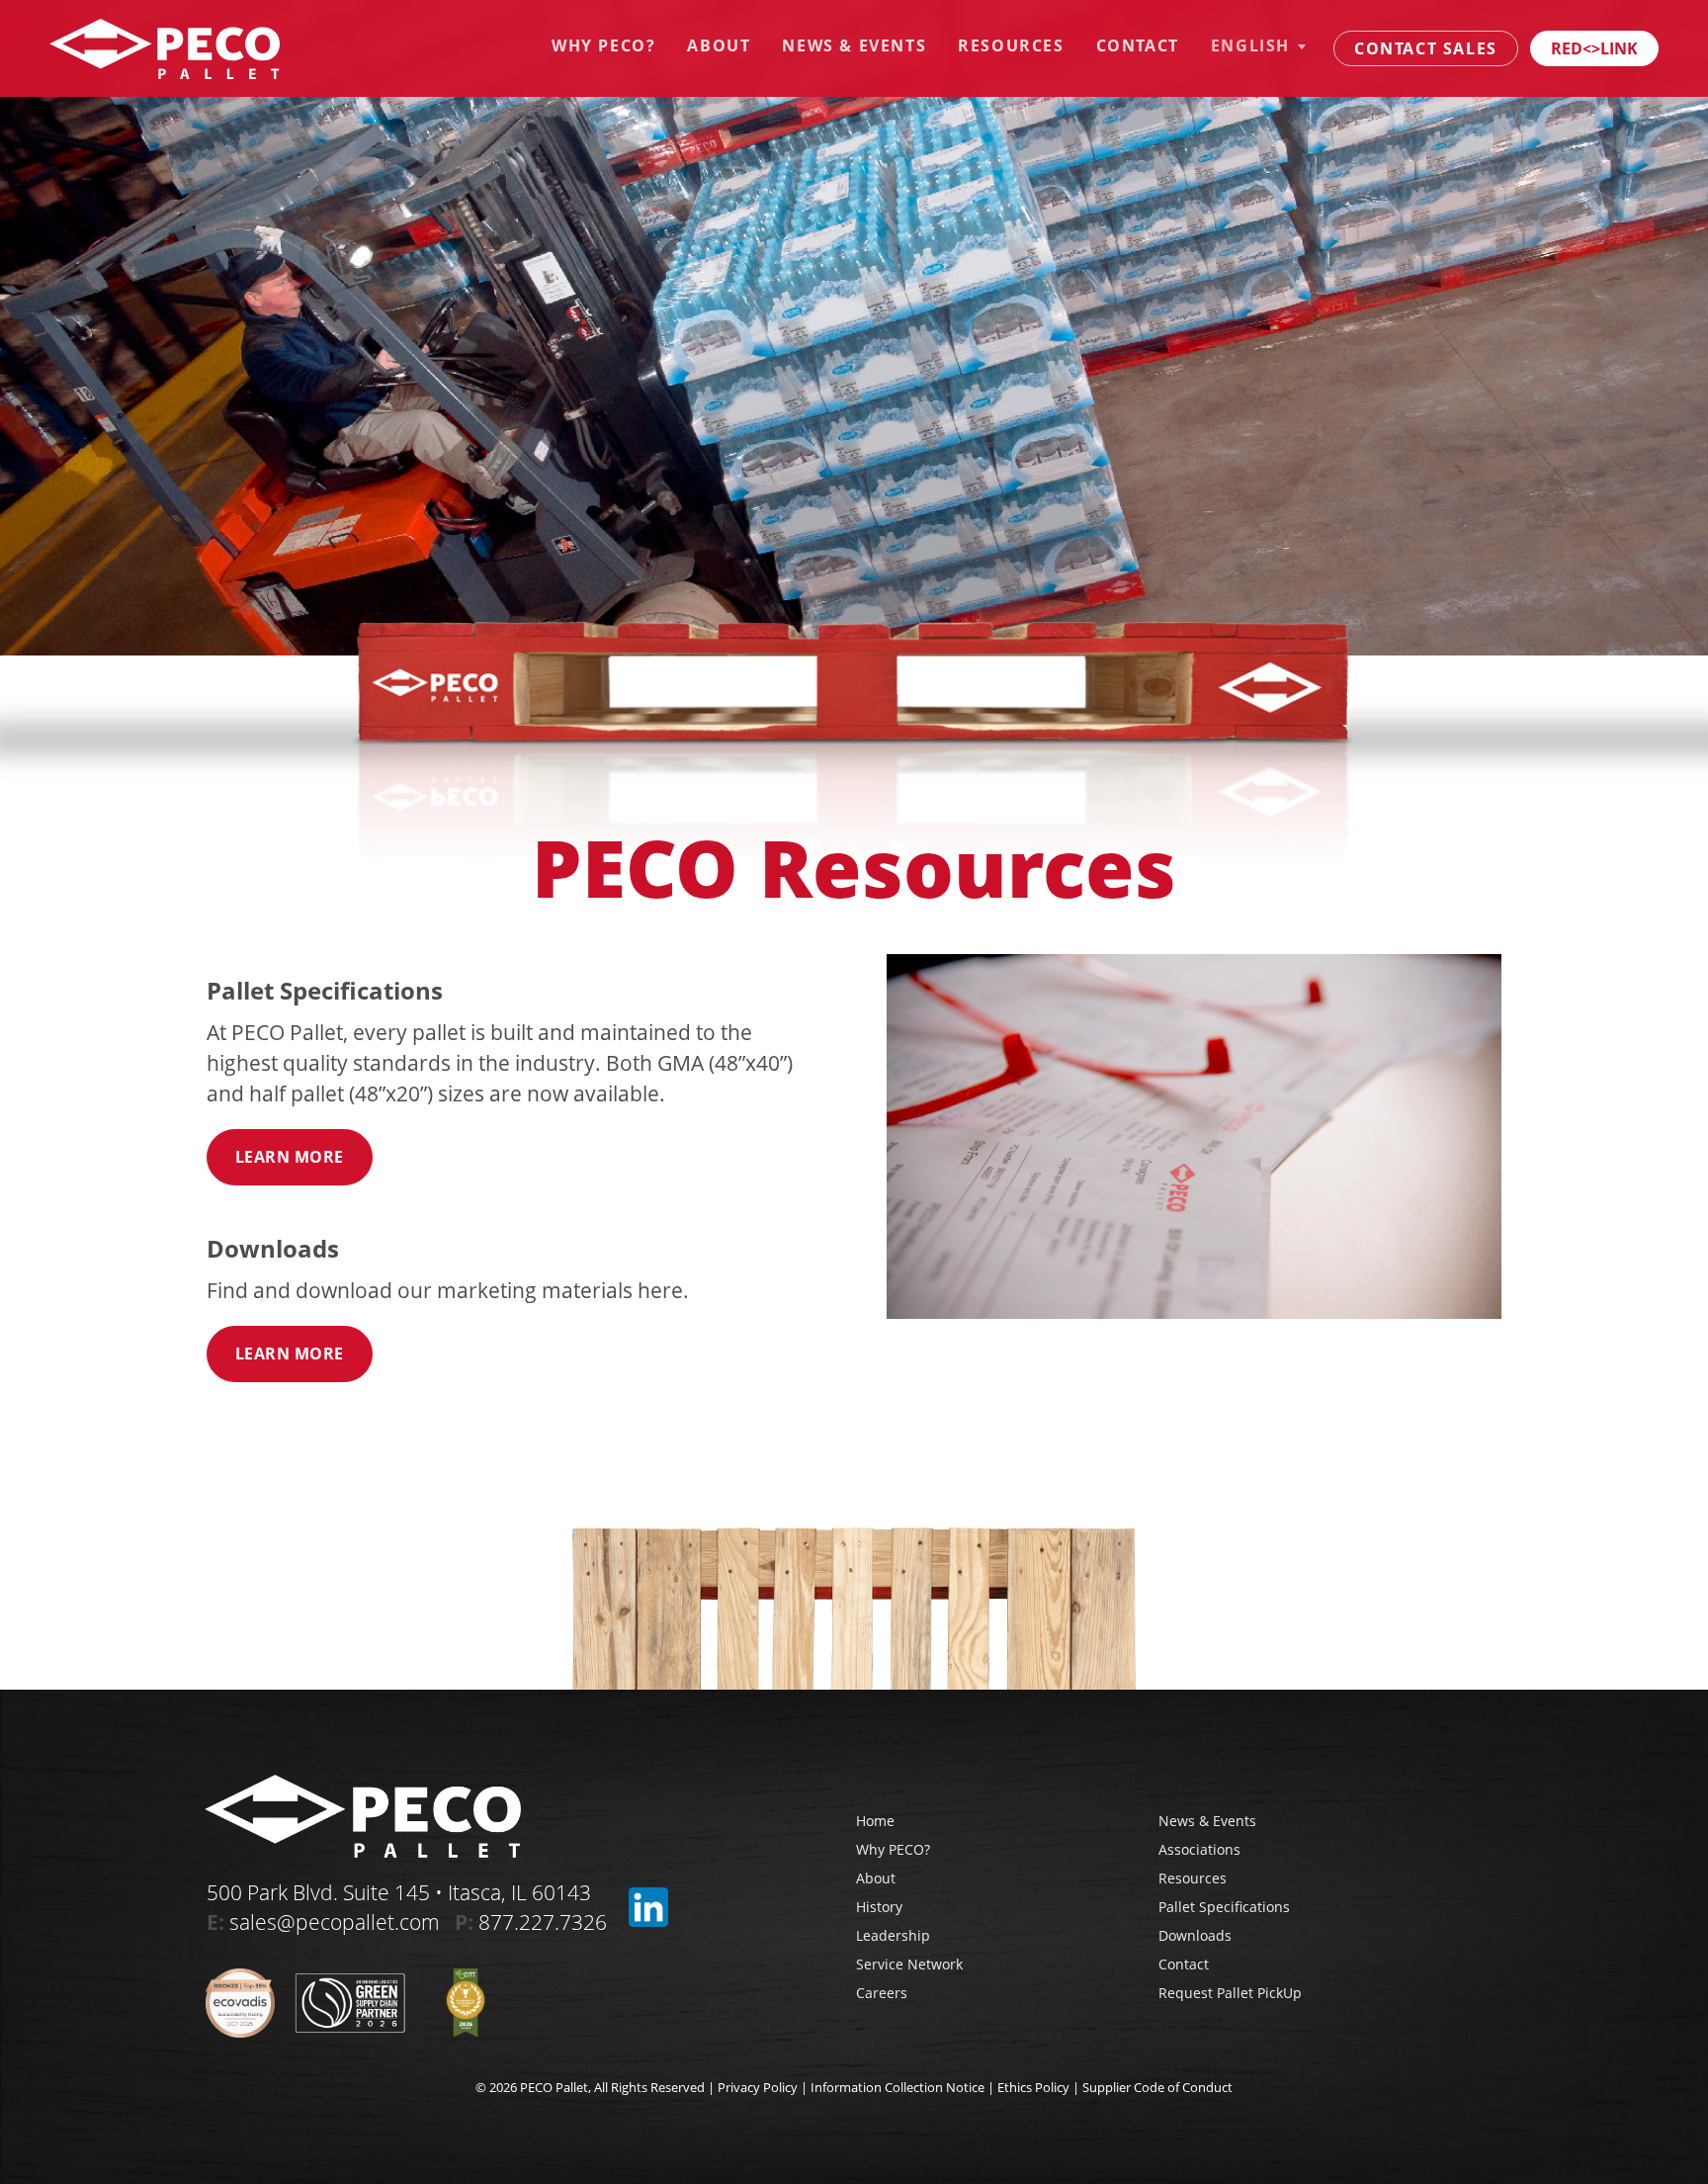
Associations (1199, 1849)
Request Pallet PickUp (1230, 1993)
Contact (1138, 45)
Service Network (909, 1964)
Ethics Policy (1033, 2087)
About (719, 45)
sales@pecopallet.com (335, 1922)
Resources (1011, 45)
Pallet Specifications (1224, 1907)
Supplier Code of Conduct (1157, 2087)
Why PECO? (603, 45)
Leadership (893, 1935)
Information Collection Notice (897, 2087)
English (1250, 45)
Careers (882, 1993)
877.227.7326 (543, 1922)
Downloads (1195, 1935)
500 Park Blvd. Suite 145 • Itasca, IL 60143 (399, 1892)
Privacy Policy (758, 2087)
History (879, 1907)
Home (875, 1821)
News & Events (854, 45)
